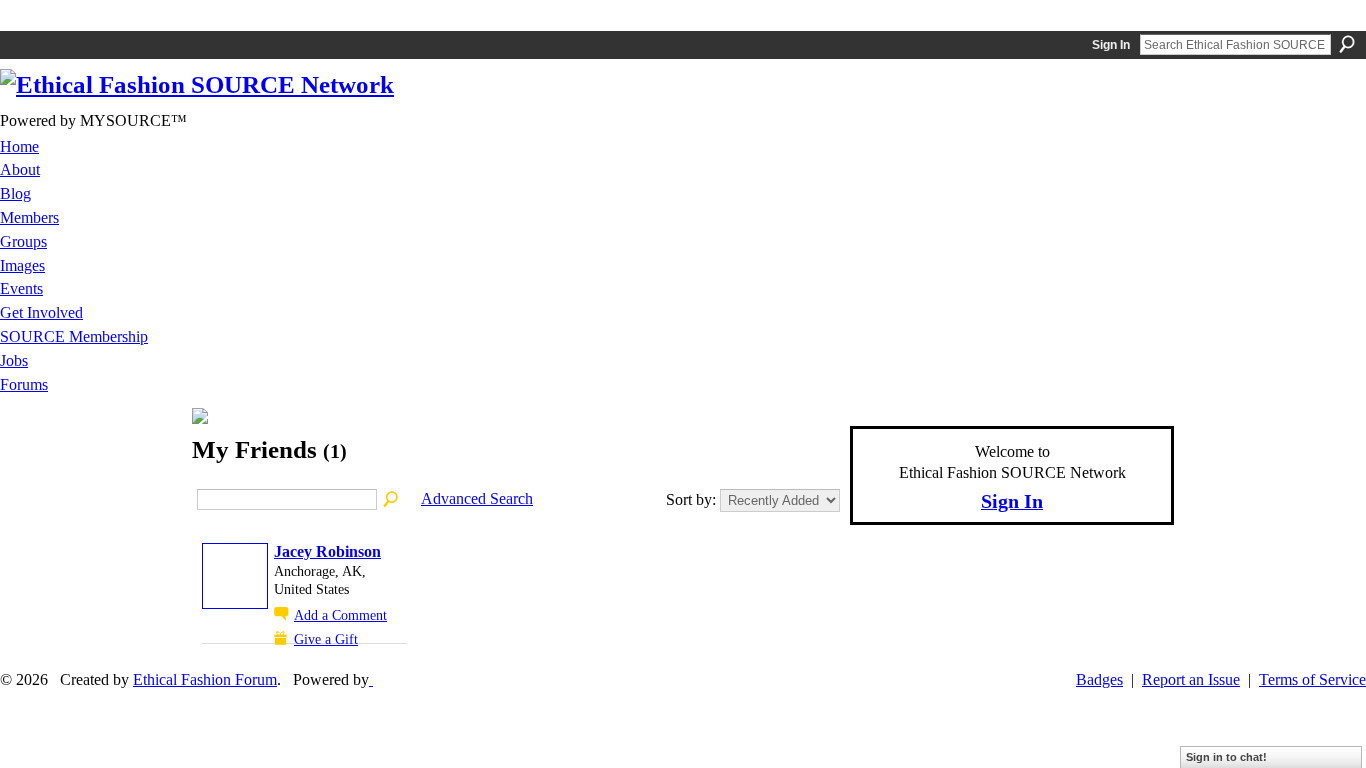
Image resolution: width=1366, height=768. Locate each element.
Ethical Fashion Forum (205, 679)
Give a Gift (326, 639)
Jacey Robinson (327, 551)
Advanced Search (477, 498)
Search (1347, 44)
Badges (1099, 679)
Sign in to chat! (1226, 757)
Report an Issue (1191, 679)
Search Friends (392, 500)
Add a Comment (340, 615)
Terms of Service (1312, 679)
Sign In (1111, 45)
